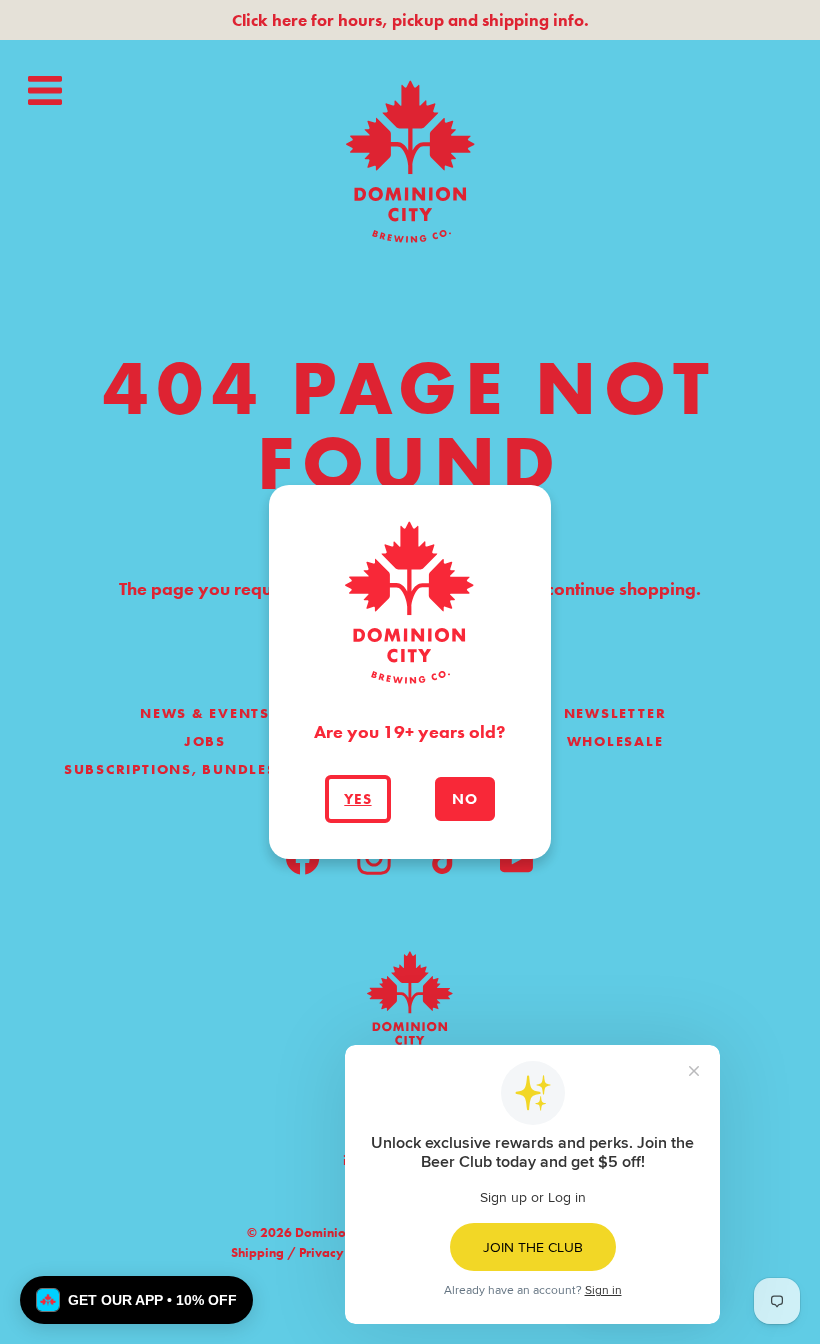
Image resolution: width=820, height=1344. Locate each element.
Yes (357, 799)
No (465, 799)
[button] (136, 1300)
